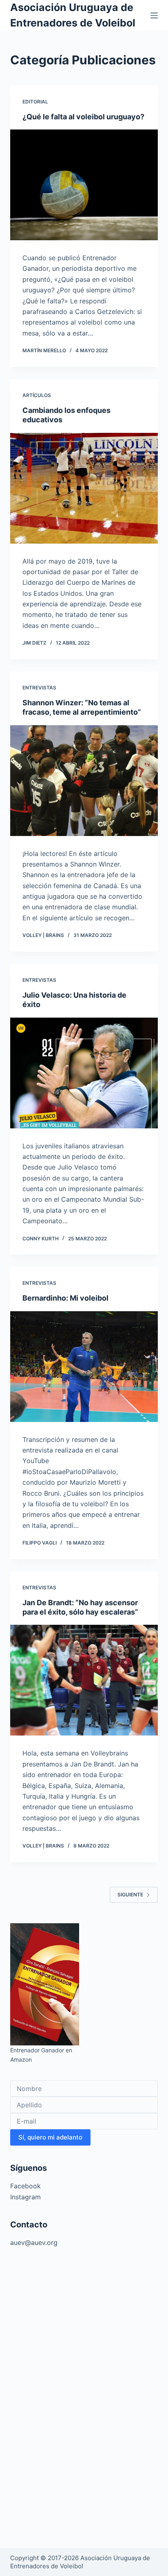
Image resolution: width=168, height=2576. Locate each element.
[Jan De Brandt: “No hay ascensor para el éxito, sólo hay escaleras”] (84, 1680)
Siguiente (130, 1895)
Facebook (25, 2186)
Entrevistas (39, 688)
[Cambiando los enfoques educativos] (84, 488)
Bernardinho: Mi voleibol (65, 1298)
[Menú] (154, 15)
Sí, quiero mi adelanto (50, 2137)
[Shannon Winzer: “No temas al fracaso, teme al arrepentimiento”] (84, 781)
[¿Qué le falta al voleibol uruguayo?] (84, 185)
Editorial (35, 102)
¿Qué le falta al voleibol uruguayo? (83, 117)
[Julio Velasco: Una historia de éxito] (84, 1073)
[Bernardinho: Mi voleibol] (84, 1367)
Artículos (37, 395)
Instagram (25, 2197)
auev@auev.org (34, 2242)
